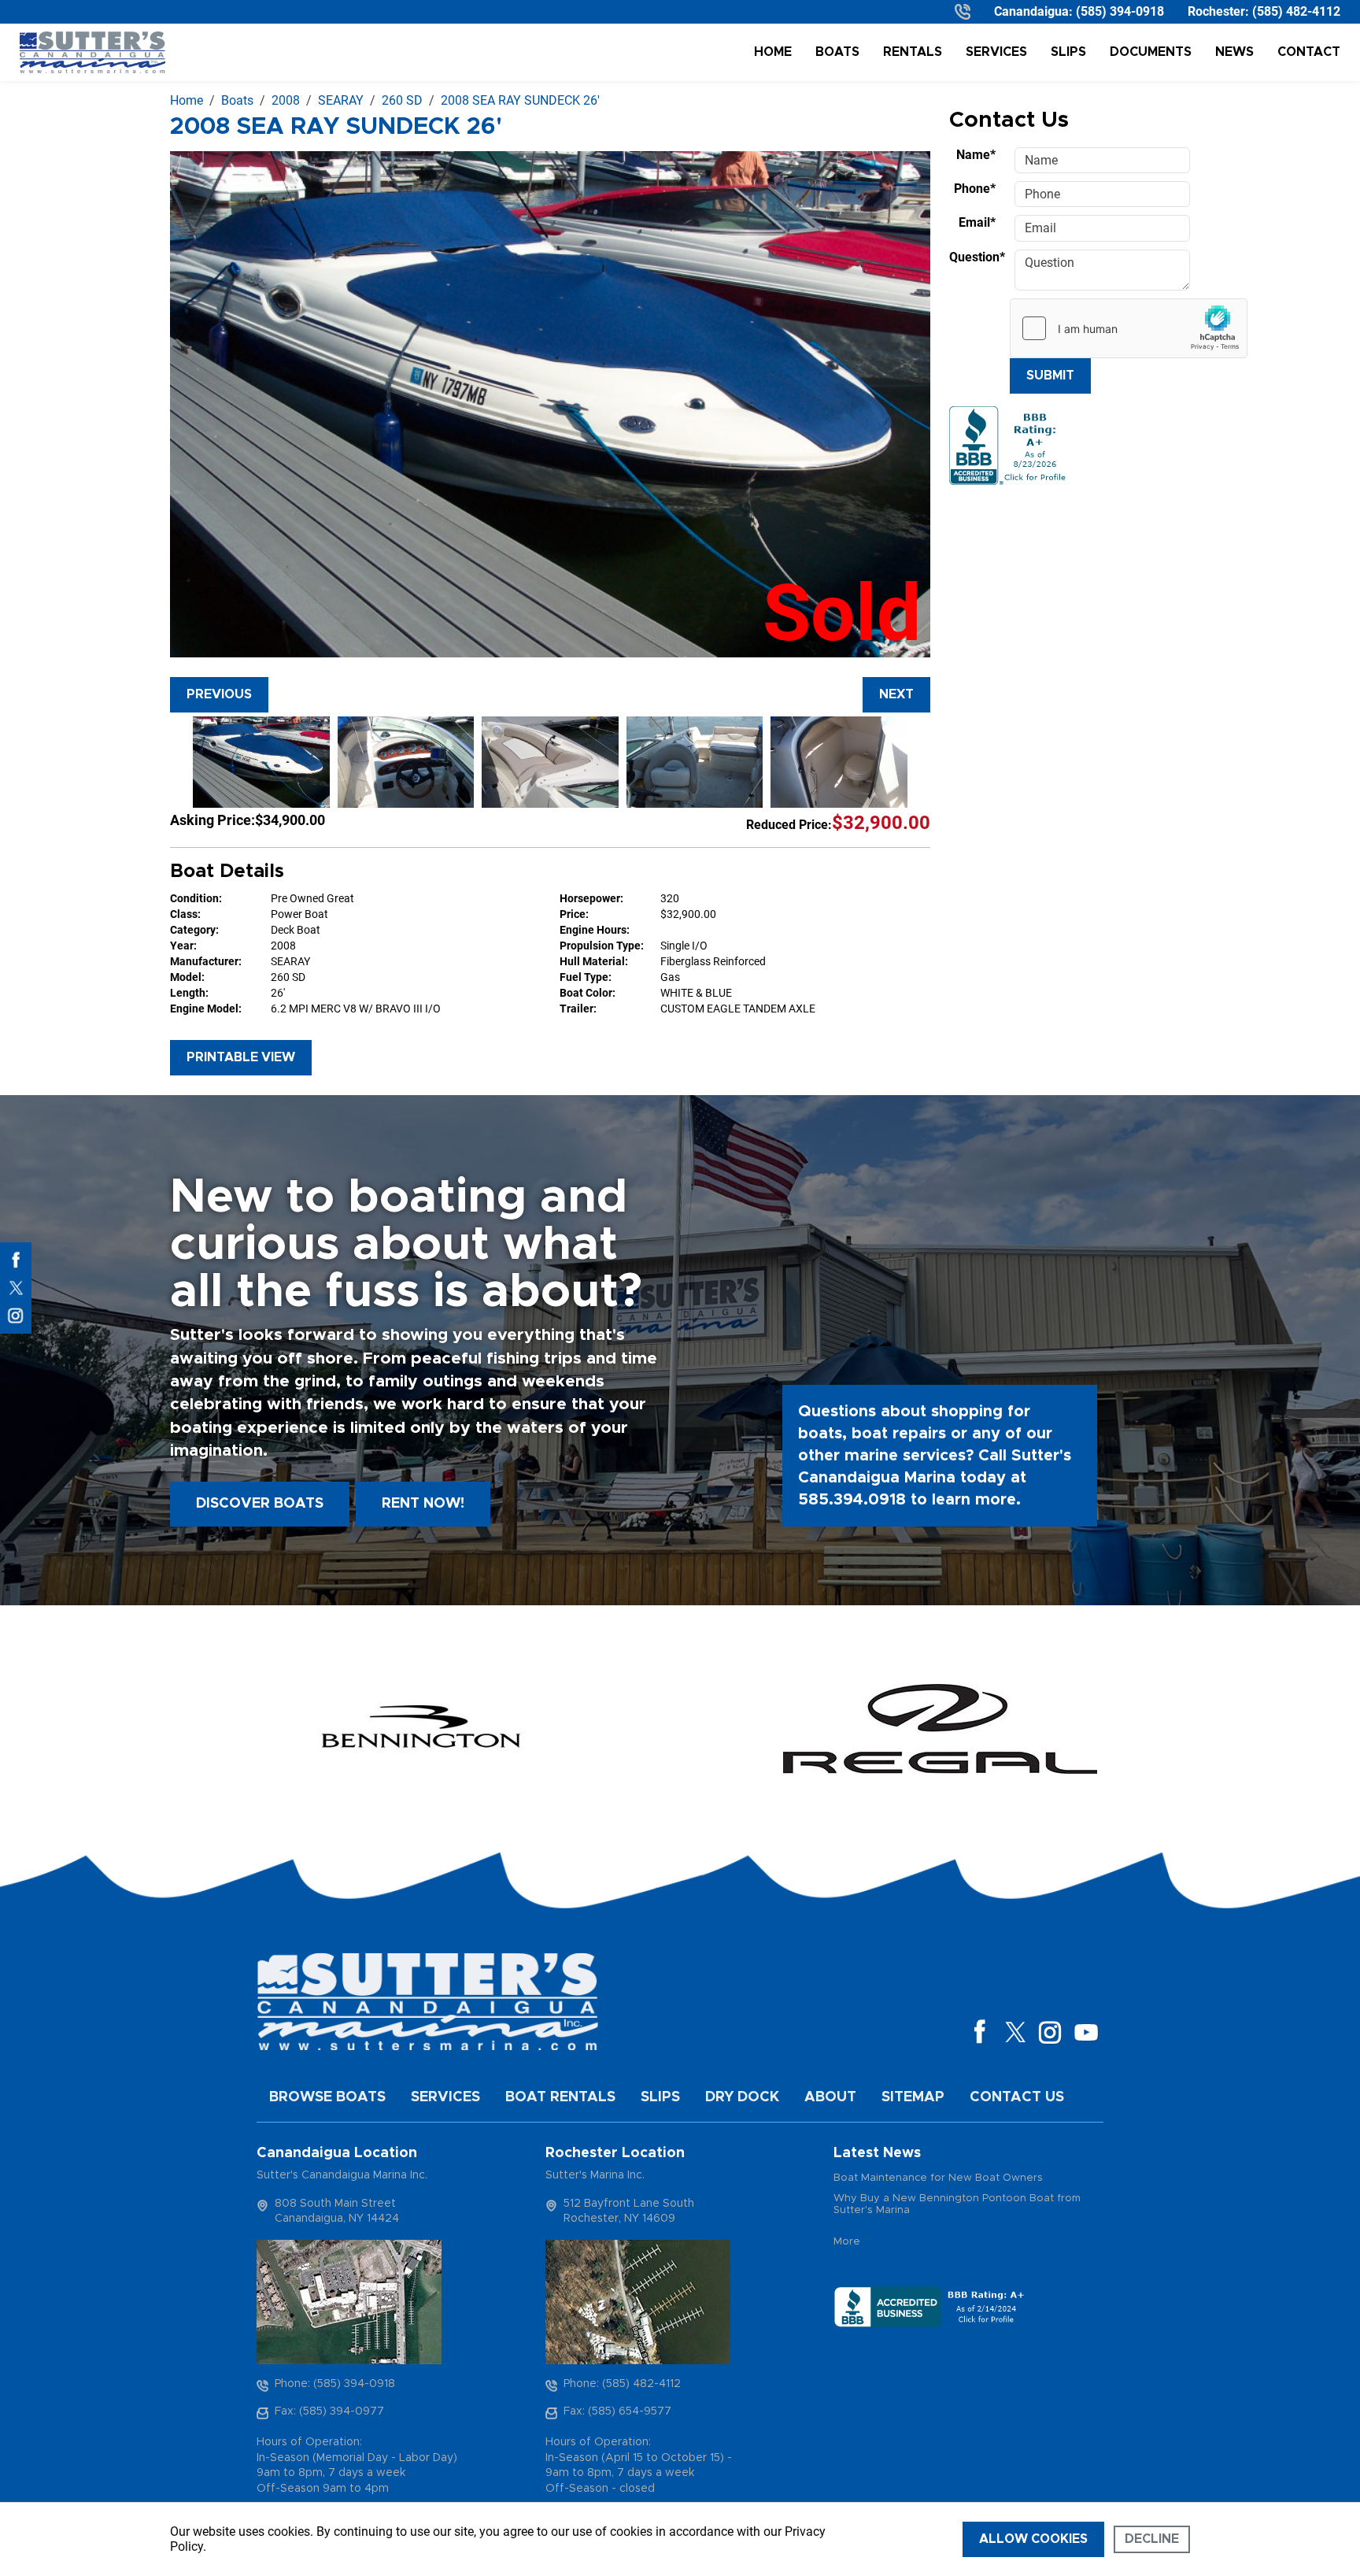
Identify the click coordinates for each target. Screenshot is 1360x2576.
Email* (977, 222)
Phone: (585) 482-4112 (622, 2384)
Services (996, 52)
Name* (976, 155)
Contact (1309, 52)
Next (896, 694)
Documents (1151, 52)
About (830, 2097)
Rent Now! (423, 1504)
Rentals (913, 52)
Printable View (241, 1057)
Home (773, 52)
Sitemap (913, 2097)
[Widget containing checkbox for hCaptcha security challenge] (1129, 328)
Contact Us (1017, 2097)
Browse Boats (327, 2097)
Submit (1050, 376)
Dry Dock (742, 2097)
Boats (837, 52)
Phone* (975, 189)
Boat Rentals (560, 2097)
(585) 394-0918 (1120, 11)
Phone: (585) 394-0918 (335, 2384)
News (1234, 52)
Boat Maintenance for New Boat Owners (938, 2178)
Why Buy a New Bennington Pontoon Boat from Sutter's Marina (957, 2205)
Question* (977, 257)
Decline (1152, 2539)
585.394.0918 (852, 1500)
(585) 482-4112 (1296, 11)
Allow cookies (1033, 2539)
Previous (219, 694)
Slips (1068, 52)
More (847, 2242)
